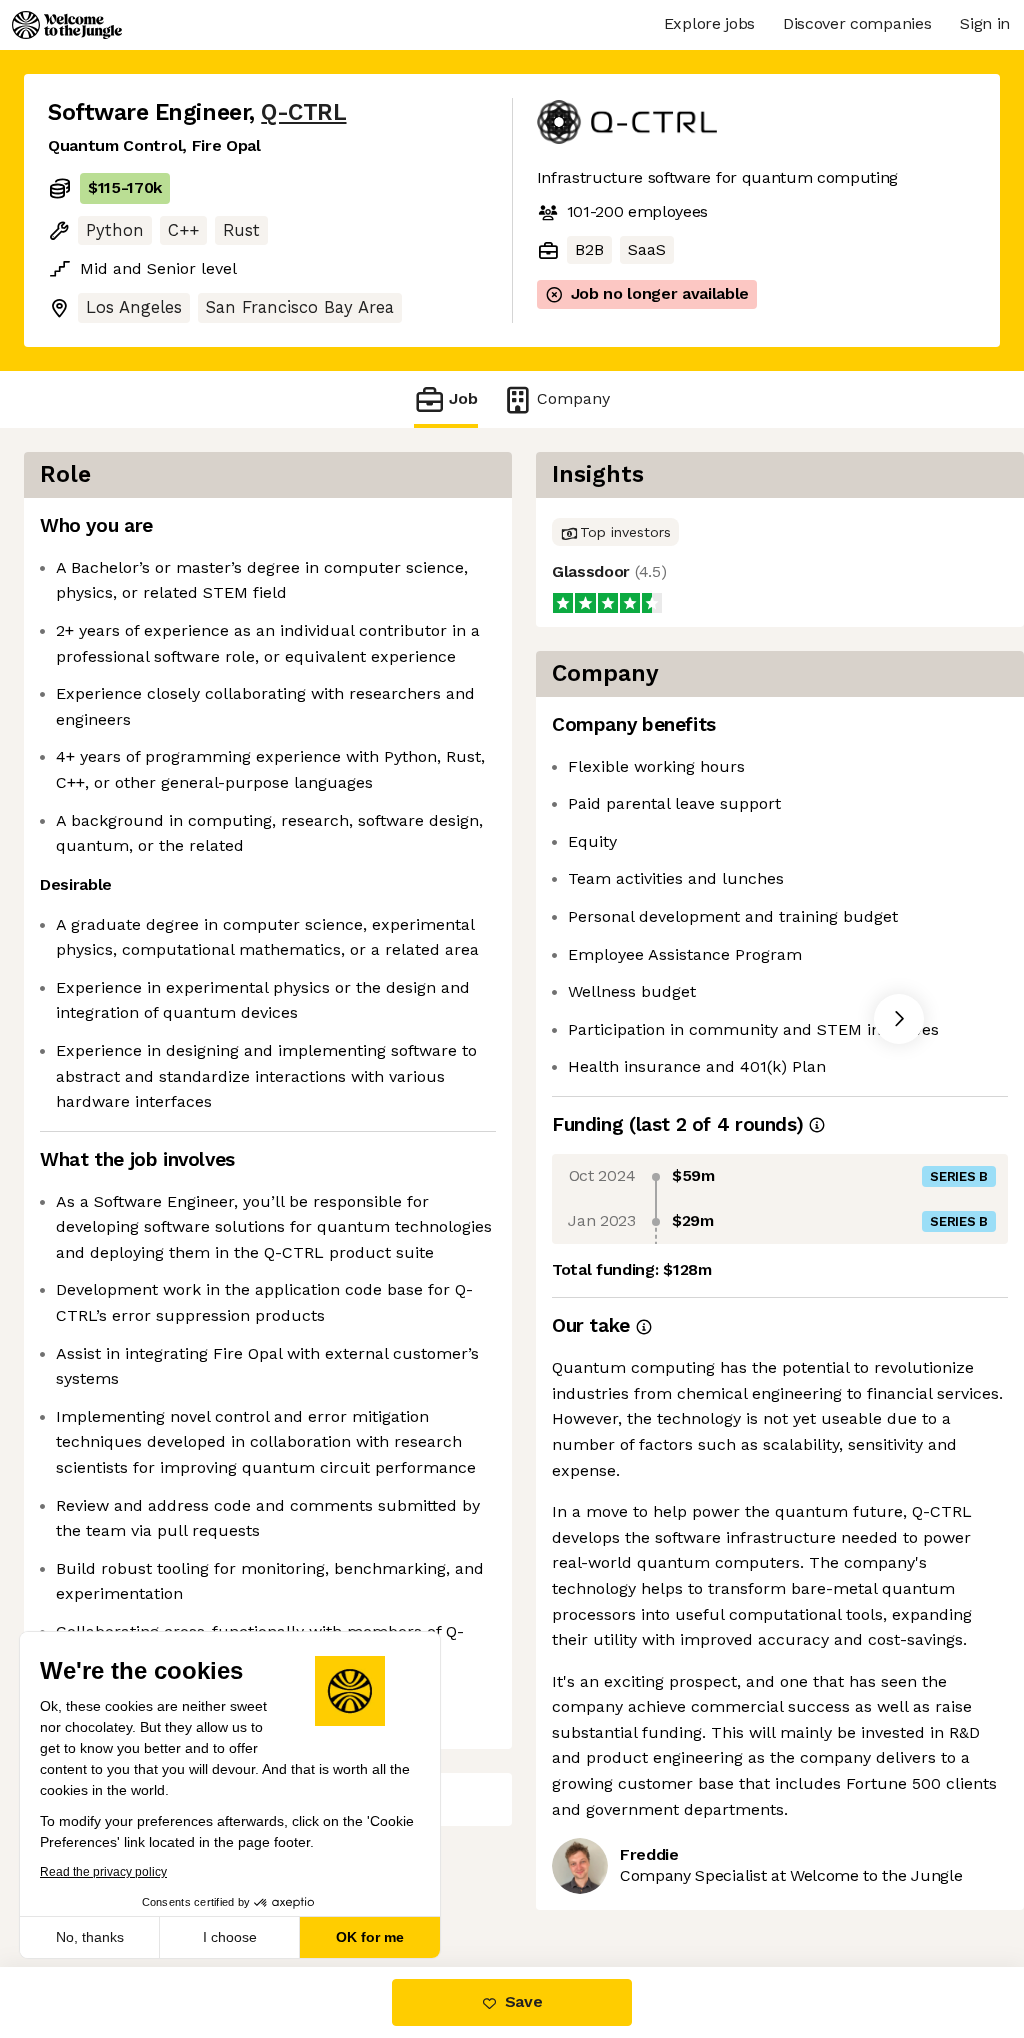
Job (463, 398)
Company (573, 398)
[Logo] (67, 25)
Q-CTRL (303, 112)
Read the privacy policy (103, 1872)
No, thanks (90, 1937)
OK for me (370, 1937)
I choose (230, 1937)
